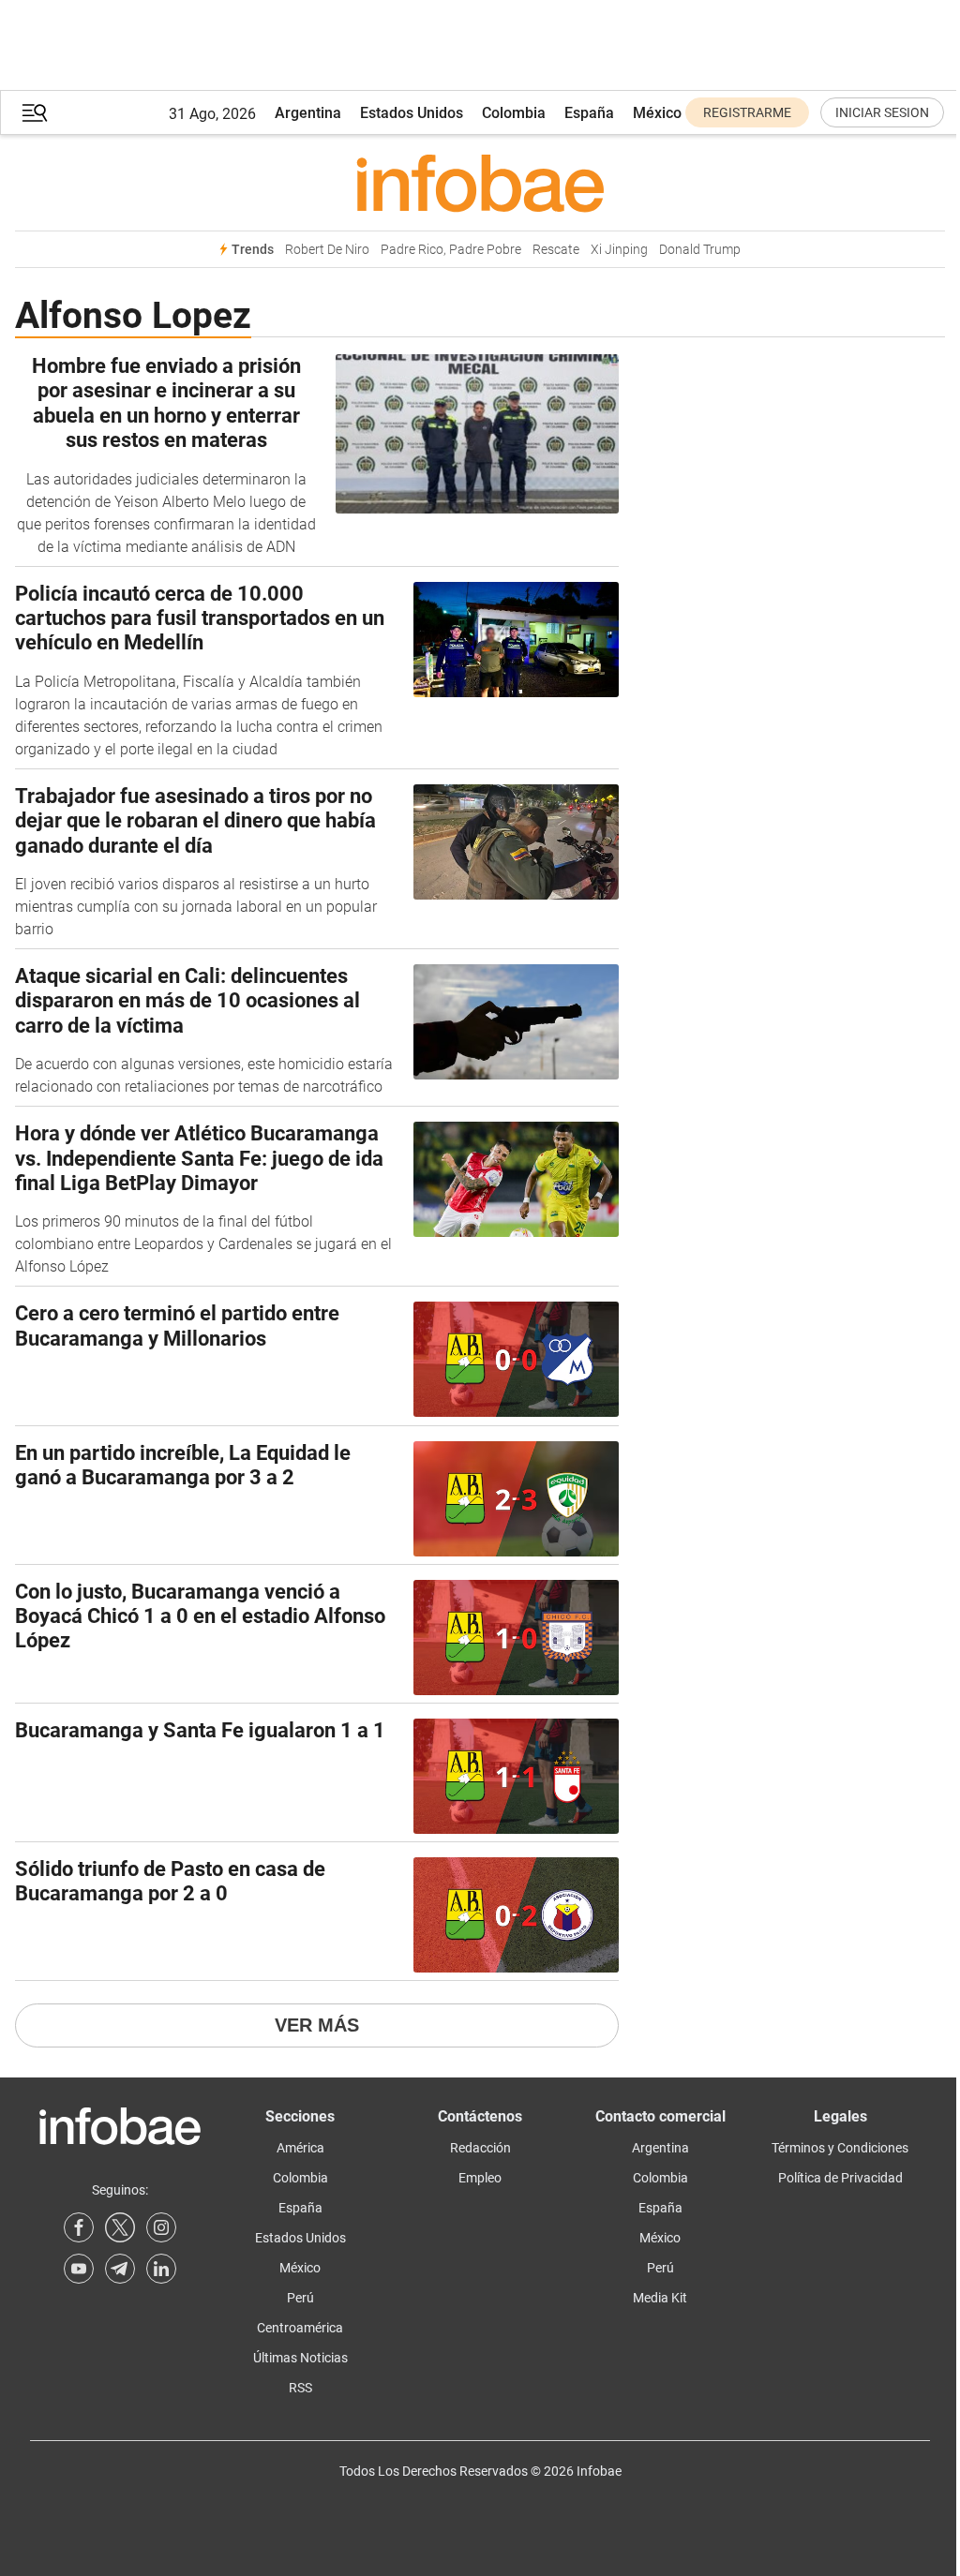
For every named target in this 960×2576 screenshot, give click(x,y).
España (589, 113)
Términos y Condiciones (840, 2148)
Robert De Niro (327, 250)
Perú (300, 2298)
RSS (300, 2388)
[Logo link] (480, 183)
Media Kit (660, 2298)
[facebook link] (79, 2227)
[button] (35, 113)
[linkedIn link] (161, 2269)
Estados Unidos (412, 113)
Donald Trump (700, 250)
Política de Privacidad (840, 2178)
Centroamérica (300, 2328)
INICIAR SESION (882, 112)
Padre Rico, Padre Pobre (451, 250)
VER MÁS (317, 2025)
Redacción (480, 2148)
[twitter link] (120, 2227)
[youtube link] (79, 2269)
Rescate (556, 250)
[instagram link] (161, 2227)
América (300, 2148)
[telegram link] (120, 2269)
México (657, 113)
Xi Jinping (619, 250)
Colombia (514, 113)
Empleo (480, 2178)
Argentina (308, 113)
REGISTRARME (747, 112)
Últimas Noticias (300, 2358)
